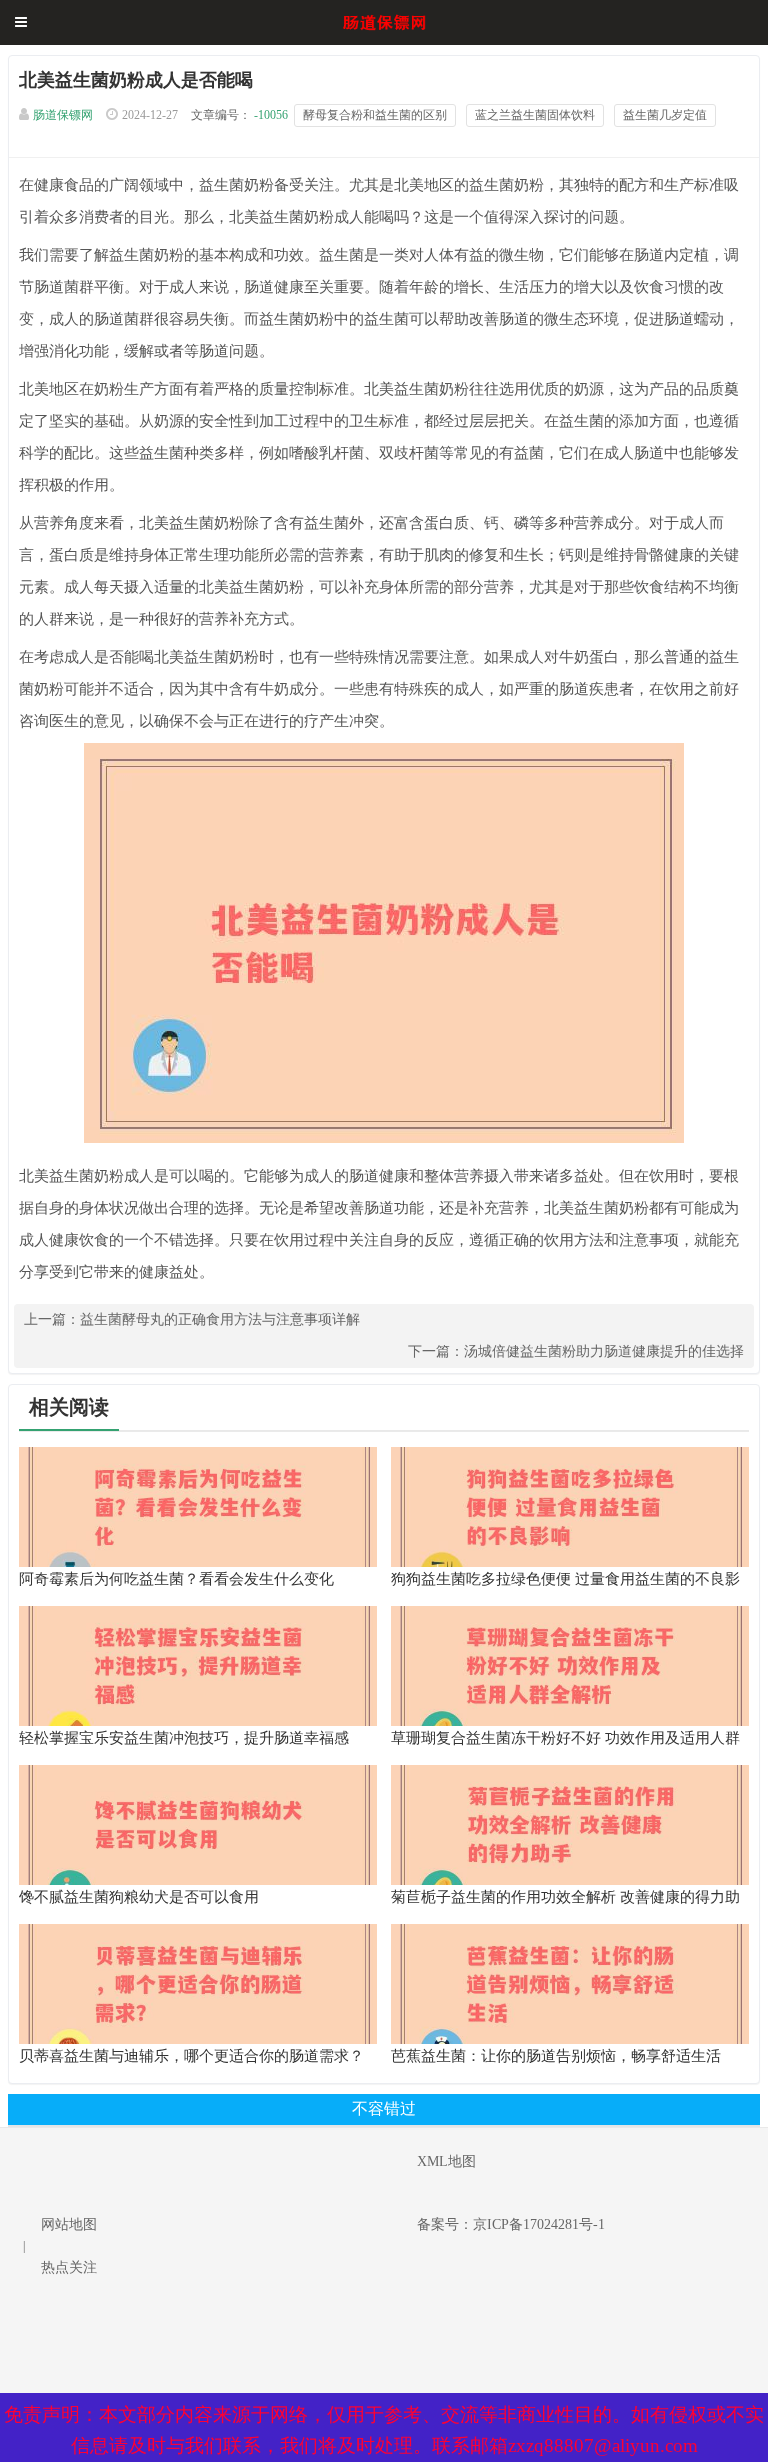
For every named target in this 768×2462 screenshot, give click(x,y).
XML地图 (446, 2161)
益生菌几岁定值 (665, 115)
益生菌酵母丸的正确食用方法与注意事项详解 (220, 1319)
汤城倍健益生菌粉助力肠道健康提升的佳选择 (604, 1351)
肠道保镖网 (63, 115)
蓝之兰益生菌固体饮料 (535, 115)
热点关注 (69, 2267)
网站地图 (69, 2224)
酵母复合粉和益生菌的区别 (375, 115)
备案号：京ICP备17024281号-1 (511, 2224)
